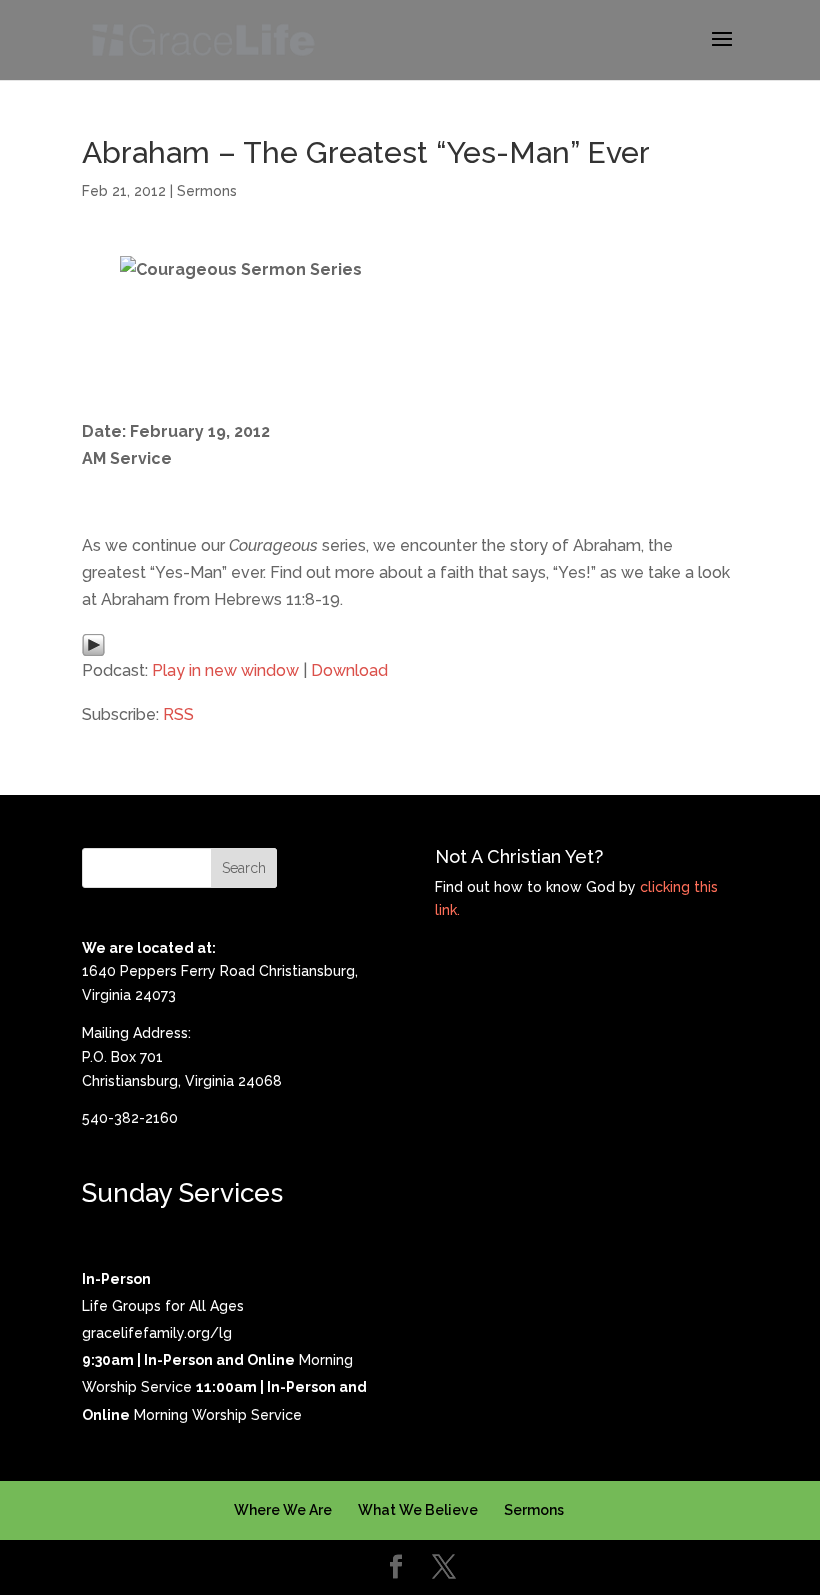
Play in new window (225, 670)
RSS (178, 714)
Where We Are (283, 1510)
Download (349, 670)
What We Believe (418, 1510)
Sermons (207, 191)
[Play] (93, 642)
